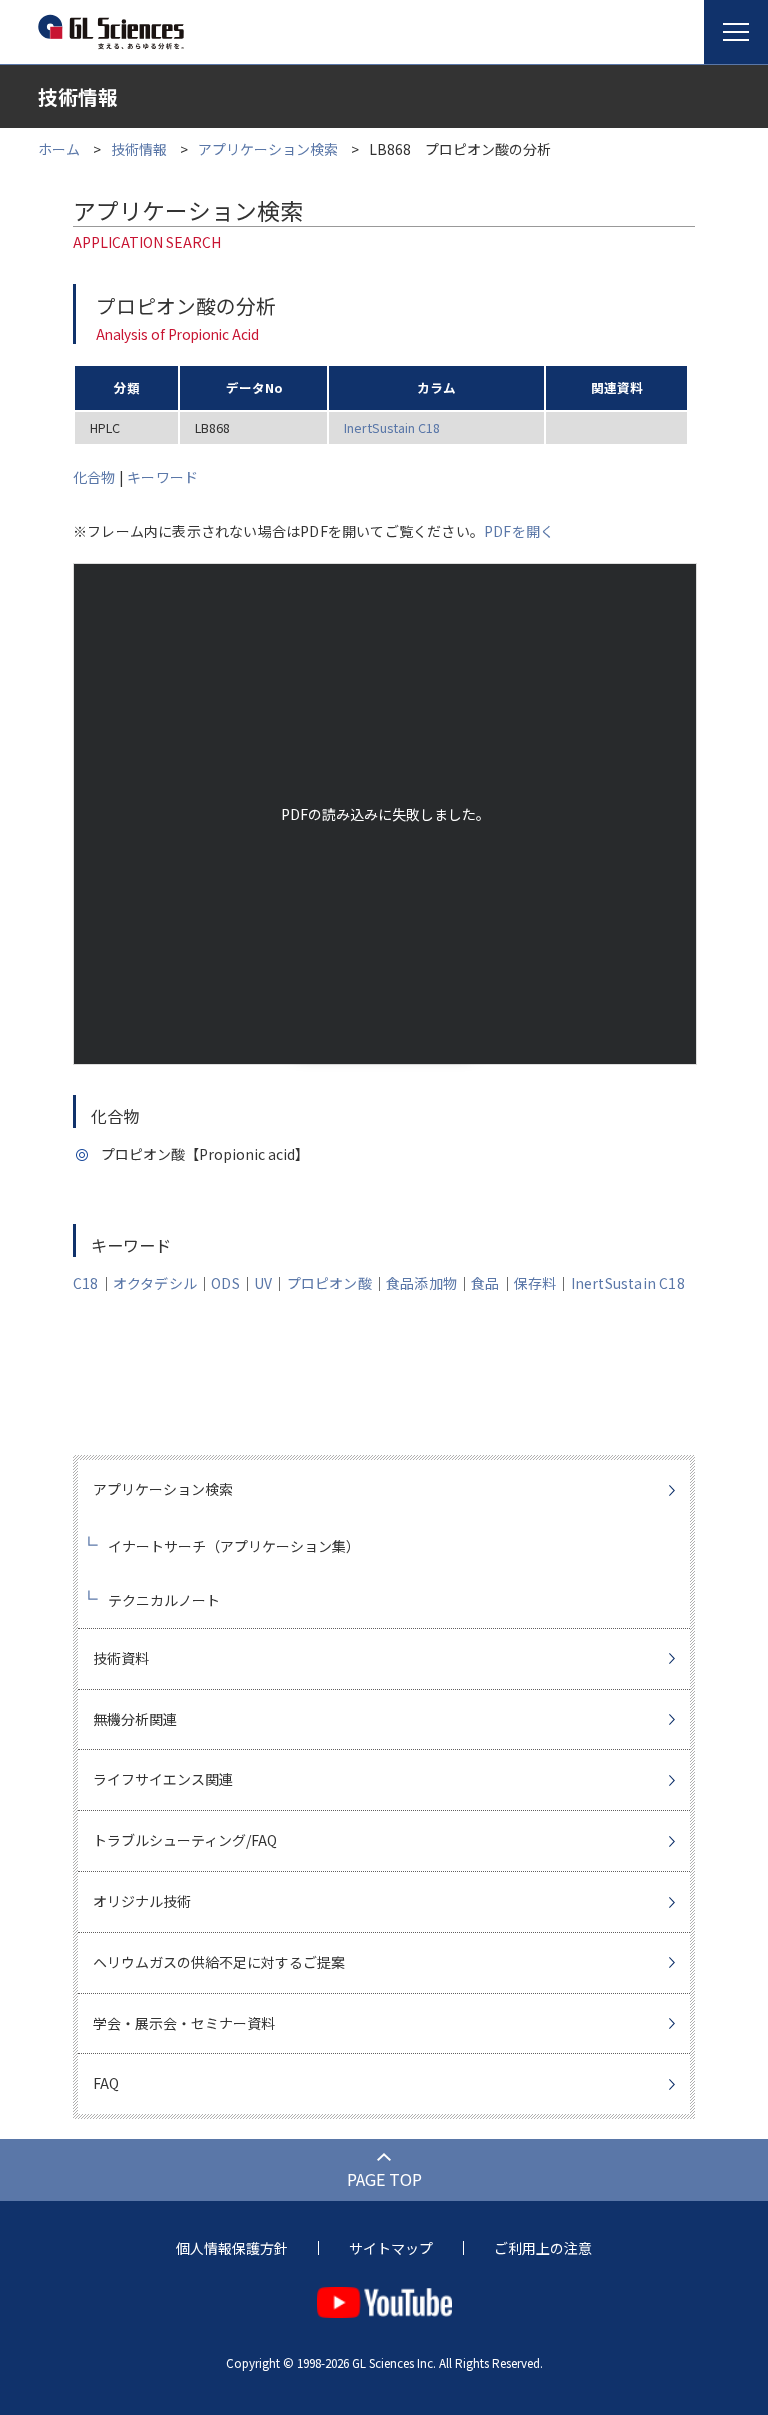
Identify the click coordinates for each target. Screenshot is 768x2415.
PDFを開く (519, 531)
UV (263, 1283)
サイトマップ (391, 2248)
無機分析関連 (135, 1719)
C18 (86, 1283)
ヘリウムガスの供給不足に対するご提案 (219, 1962)
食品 (485, 1283)
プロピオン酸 (329, 1283)
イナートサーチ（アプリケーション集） (234, 1546)
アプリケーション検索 (268, 149)
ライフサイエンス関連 (163, 1779)
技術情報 (139, 149)
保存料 (535, 1283)
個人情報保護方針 (232, 2248)
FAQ (106, 2083)
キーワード (162, 477)
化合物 (94, 477)
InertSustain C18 (392, 427)
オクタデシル (155, 1283)
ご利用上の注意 (543, 2248)
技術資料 (121, 1658)
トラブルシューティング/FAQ (185, 1840)
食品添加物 (421, 1283)
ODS (225, 1283)
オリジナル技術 (142, 1901)
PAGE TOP (384, 2179)
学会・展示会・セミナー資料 (184, 2023)
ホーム (59, 149)
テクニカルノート (164, 1600)
